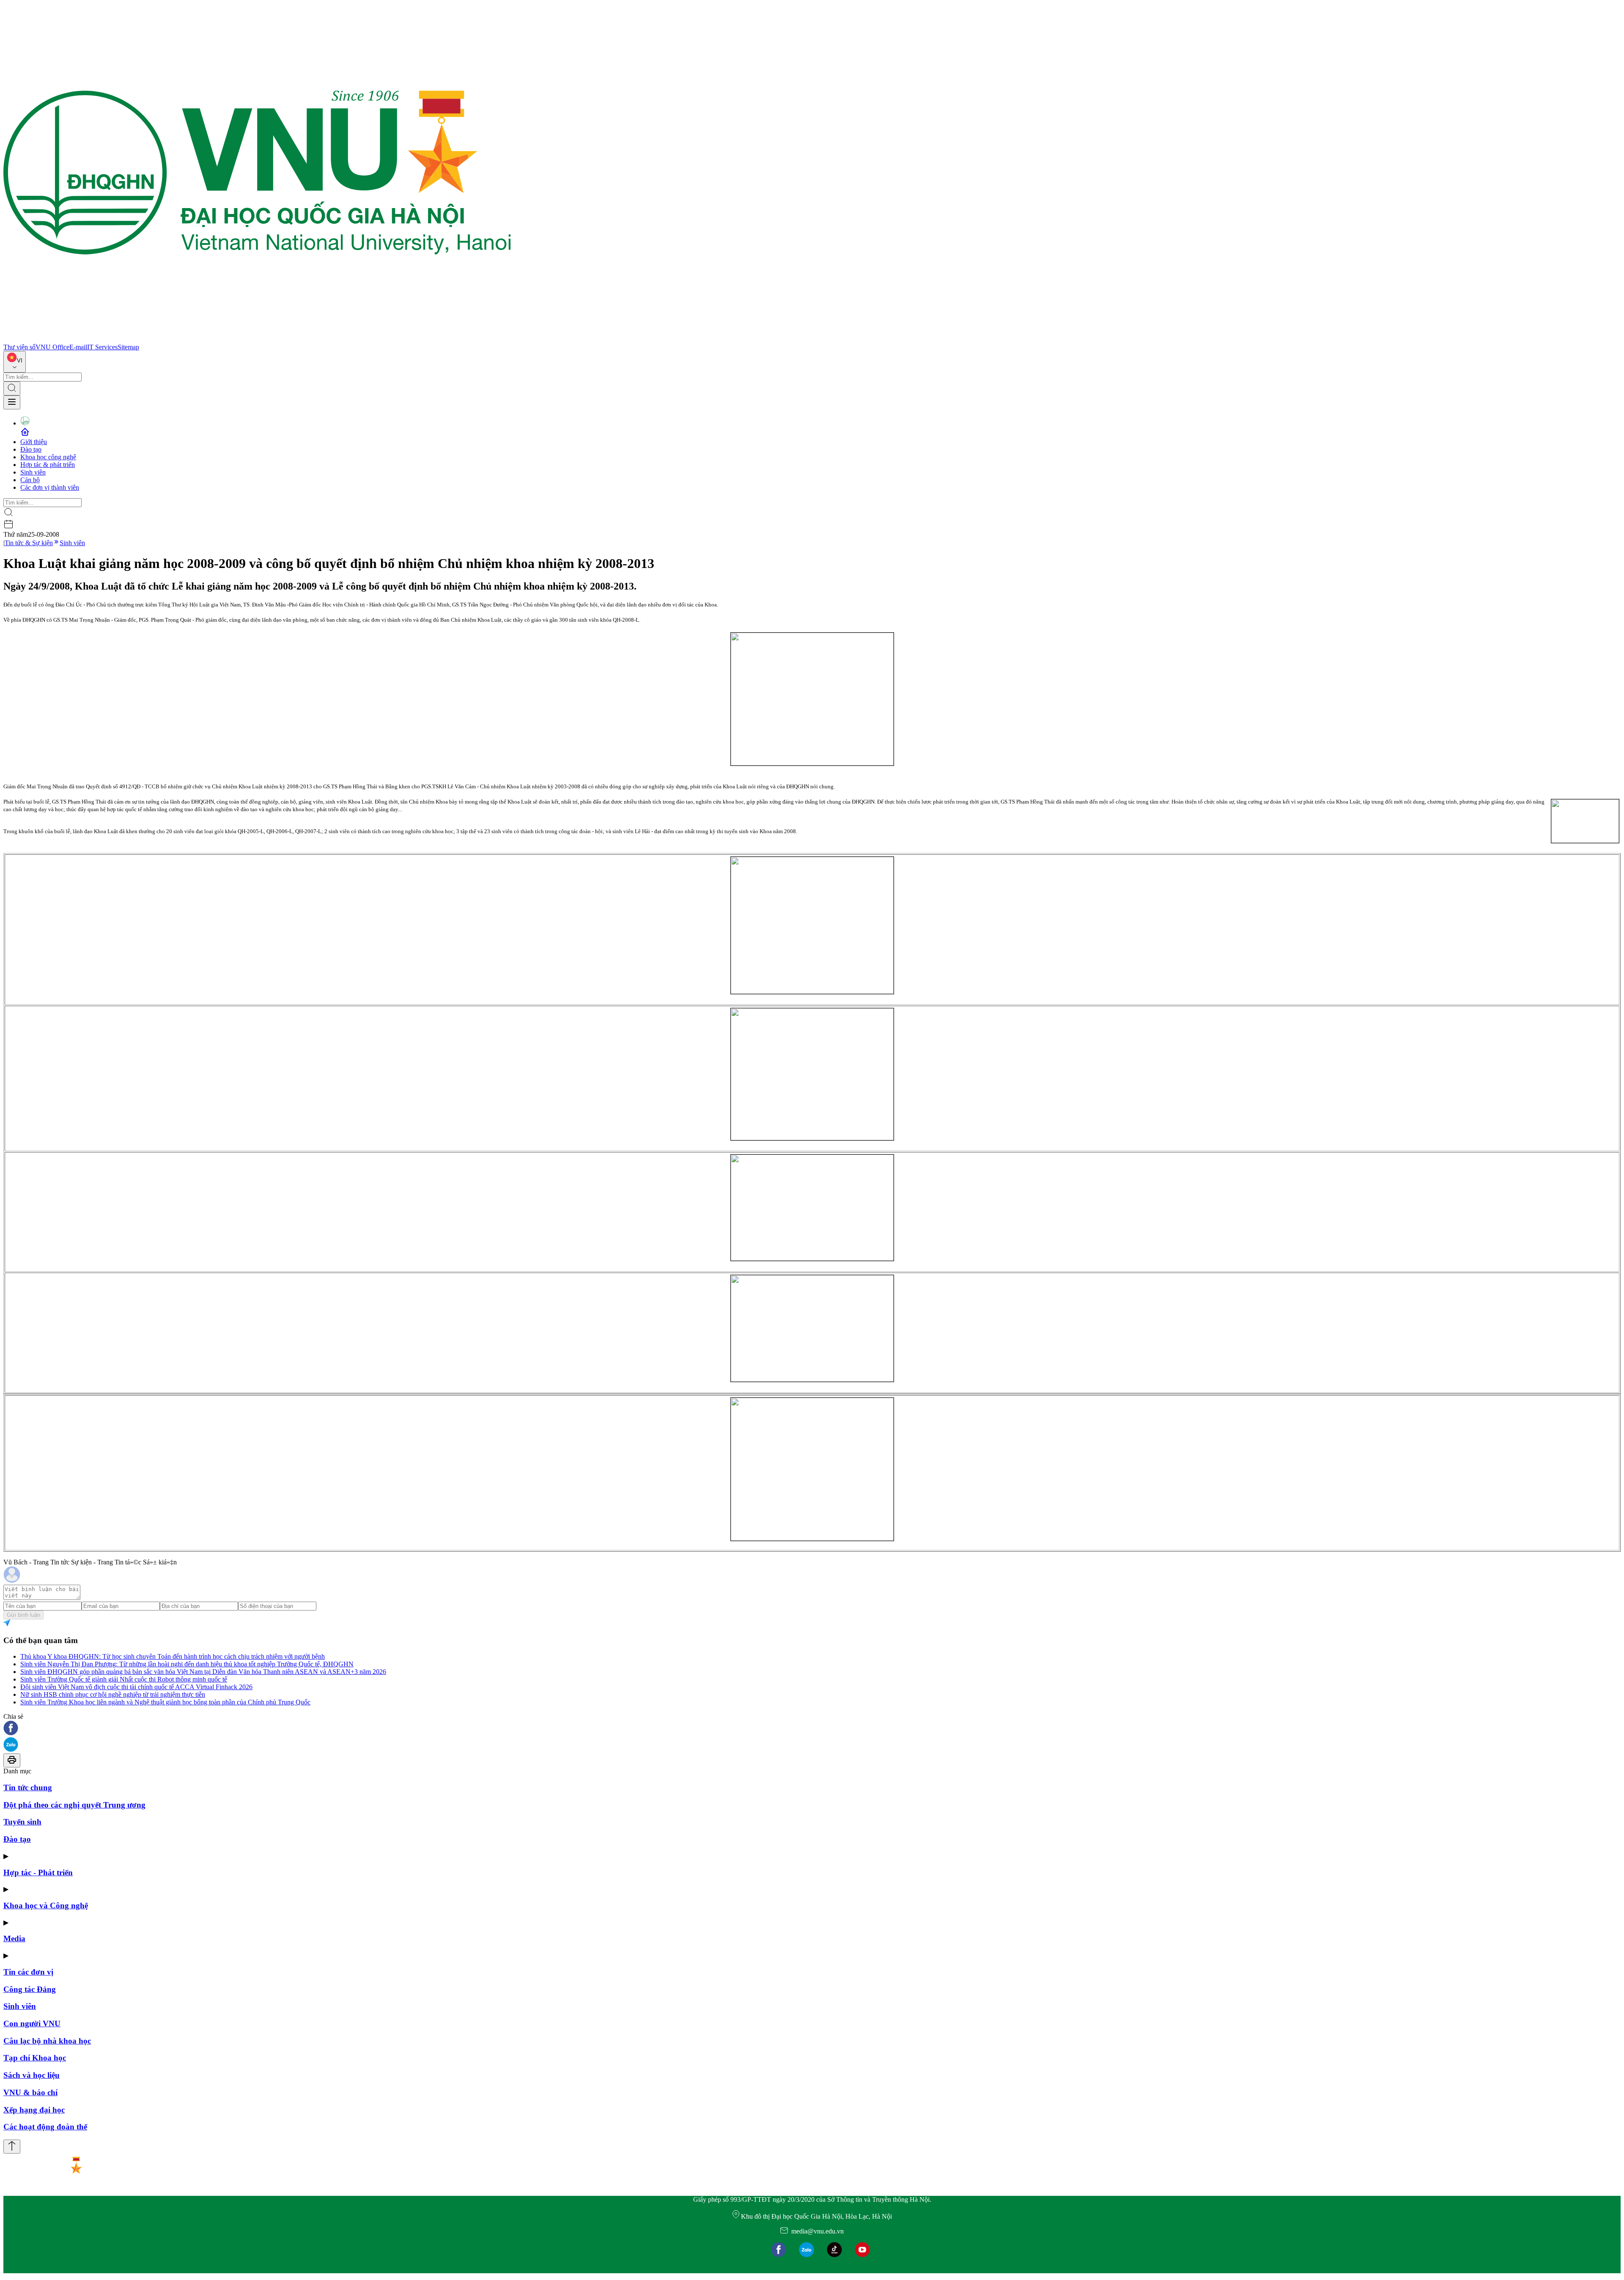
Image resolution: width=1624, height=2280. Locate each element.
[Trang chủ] (257, 339)
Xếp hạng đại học (34, 2110)
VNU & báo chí (30, 2092)
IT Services (102, 347)
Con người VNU (32, 2023)
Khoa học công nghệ (48, 457)
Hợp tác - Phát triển (38, 1873)
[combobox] (15, 362)
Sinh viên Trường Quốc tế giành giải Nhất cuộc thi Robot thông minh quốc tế (124, 1679)
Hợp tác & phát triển (48, 465)
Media (14, 1938)
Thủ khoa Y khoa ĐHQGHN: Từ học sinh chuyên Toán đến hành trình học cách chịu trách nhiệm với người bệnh (173, 1656)
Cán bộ (30, 480)
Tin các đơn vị (28, 1972)
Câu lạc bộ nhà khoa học (47, 2041)
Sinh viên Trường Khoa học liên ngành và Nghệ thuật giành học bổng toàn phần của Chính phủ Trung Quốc (165, 1702)
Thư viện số (19, 347)
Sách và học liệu (32, 2075)
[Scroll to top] (12, 2147)
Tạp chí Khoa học (35, 2058)
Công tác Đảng (30, 1989)
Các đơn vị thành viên (50, 487)
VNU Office (52, 347)
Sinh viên (33, 472)
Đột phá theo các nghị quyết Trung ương (74, 1805)
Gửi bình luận (23, 1615)
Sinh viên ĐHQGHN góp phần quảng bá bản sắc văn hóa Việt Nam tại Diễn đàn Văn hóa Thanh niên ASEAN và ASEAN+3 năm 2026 (203, 1672)
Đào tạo (31, 449)
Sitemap (128, 347)
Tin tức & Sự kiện (29, 543)
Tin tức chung (28, 1788)
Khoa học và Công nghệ (46, 1905)
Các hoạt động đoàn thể (45, 2127)
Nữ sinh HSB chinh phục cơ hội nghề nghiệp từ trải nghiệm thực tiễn (113, 1694)
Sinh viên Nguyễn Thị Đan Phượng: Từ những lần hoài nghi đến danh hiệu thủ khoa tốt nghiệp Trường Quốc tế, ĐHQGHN (187, 1664)
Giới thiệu (34, 442)
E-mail (78, 347)
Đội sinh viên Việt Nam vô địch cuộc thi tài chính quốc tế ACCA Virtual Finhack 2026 (136, 1687)
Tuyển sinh (22, 1822)
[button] (812, 1729)
